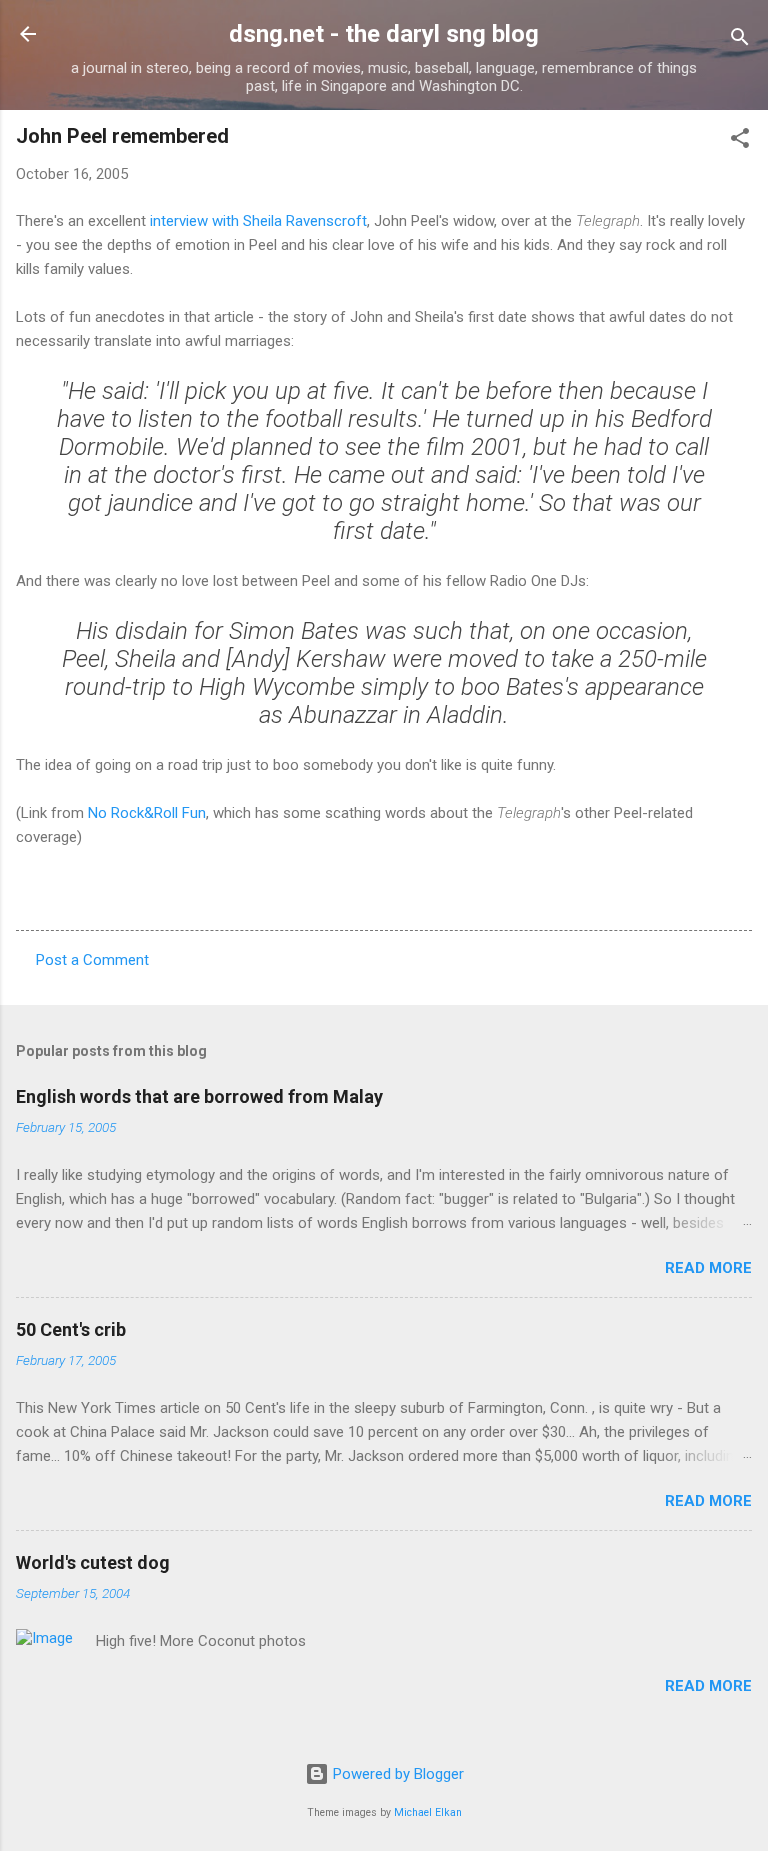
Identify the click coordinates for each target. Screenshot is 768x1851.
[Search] (740, 40)
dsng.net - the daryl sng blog (384, 34)
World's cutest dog (93, 1562)
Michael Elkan (428, 1812)
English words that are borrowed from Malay (199, 1096)
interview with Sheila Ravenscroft (258, 221)
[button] (740, 141)
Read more (708, 1268)
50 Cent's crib (71, 1329)
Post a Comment (92, 960)
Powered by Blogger (396, 1774)
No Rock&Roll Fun (147, 813)
